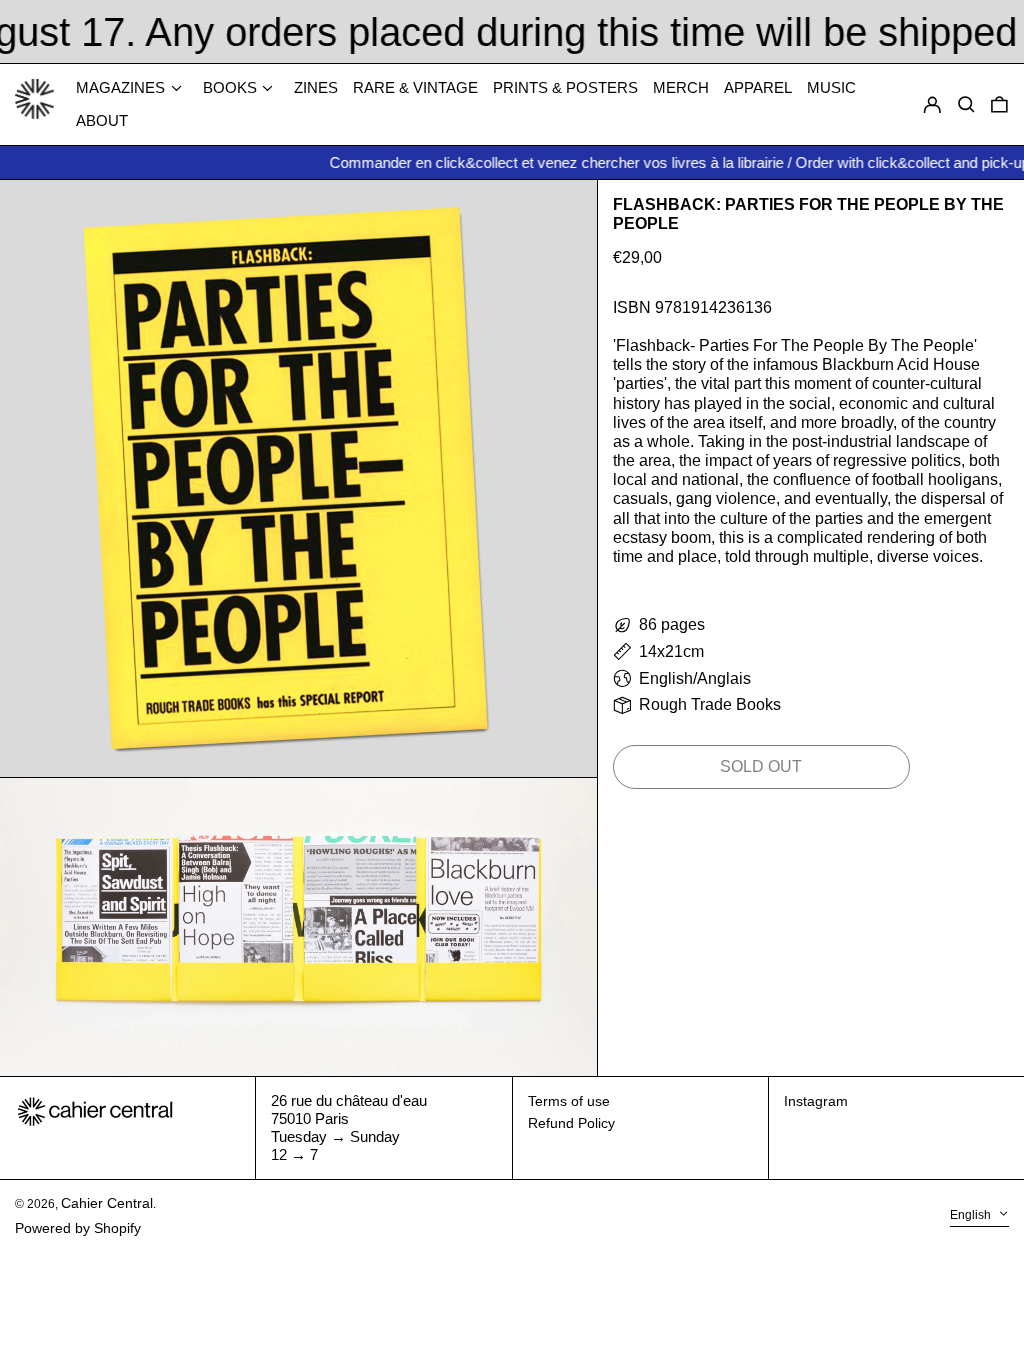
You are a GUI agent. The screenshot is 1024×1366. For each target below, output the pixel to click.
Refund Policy (571, 1123)
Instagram (816, 1101)
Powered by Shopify (78, 1228)
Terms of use (569, 1101)
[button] (999, 105)
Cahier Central (107, 1203)
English (972, 1215)
